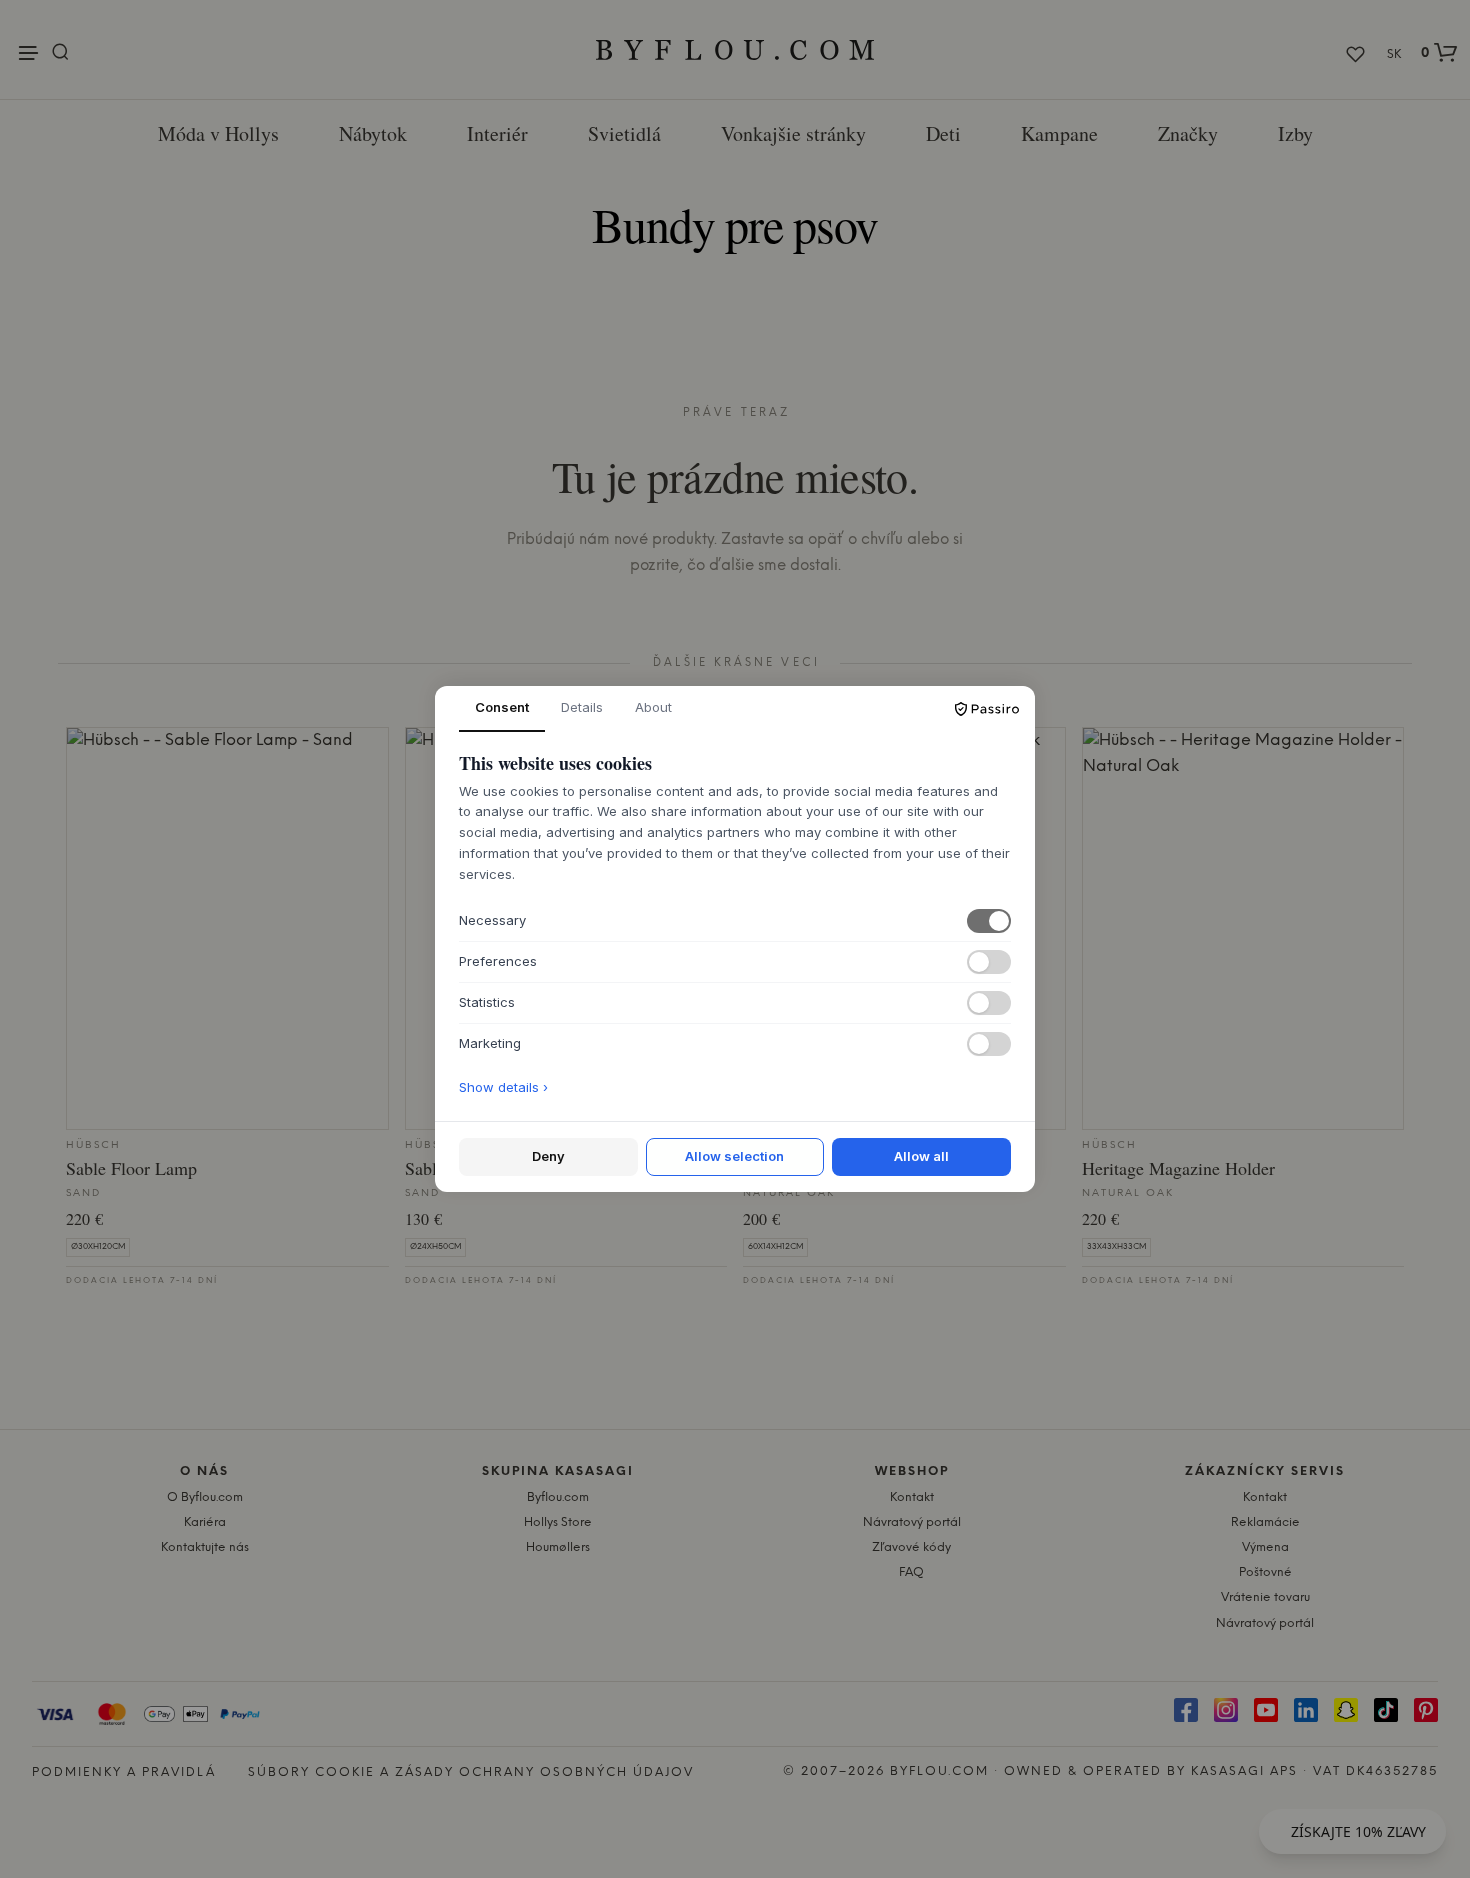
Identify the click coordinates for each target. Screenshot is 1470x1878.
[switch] (989, 921)
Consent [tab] (502, 707)
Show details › (503, 1087)
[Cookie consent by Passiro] (987, 709)
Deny (548, 1156)
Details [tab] (582, 707)
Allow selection (734, 1156)
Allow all (921, 1156)
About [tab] (653, 707)
